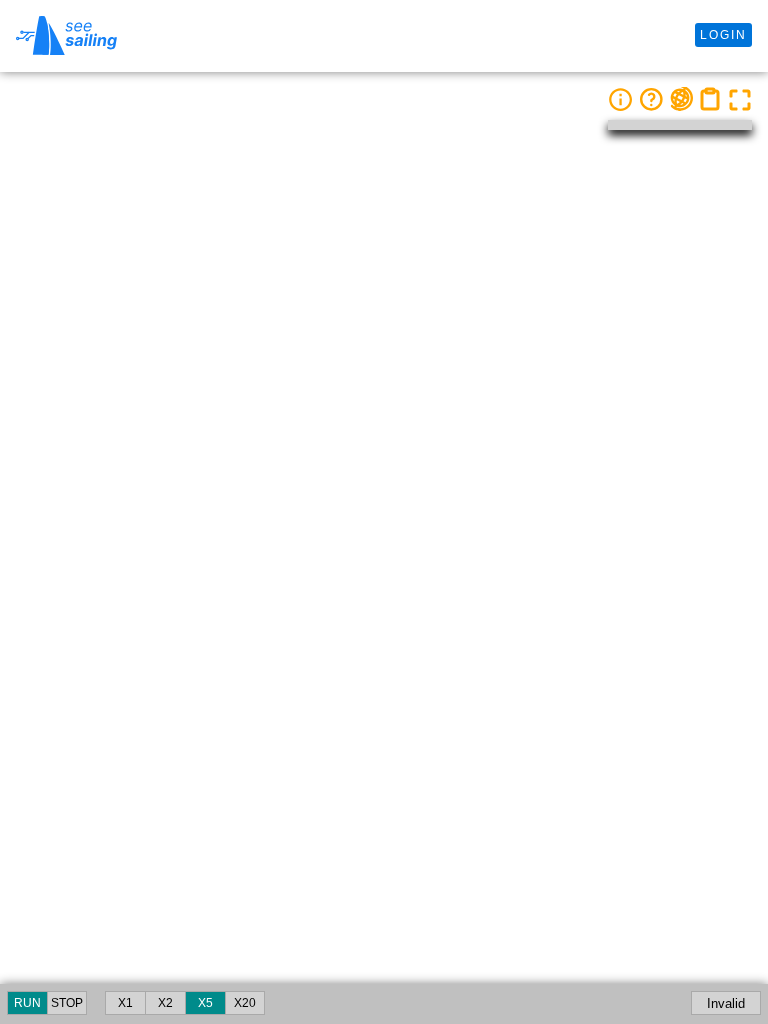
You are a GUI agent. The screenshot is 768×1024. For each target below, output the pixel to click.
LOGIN (723, 35)
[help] (651, 99)
